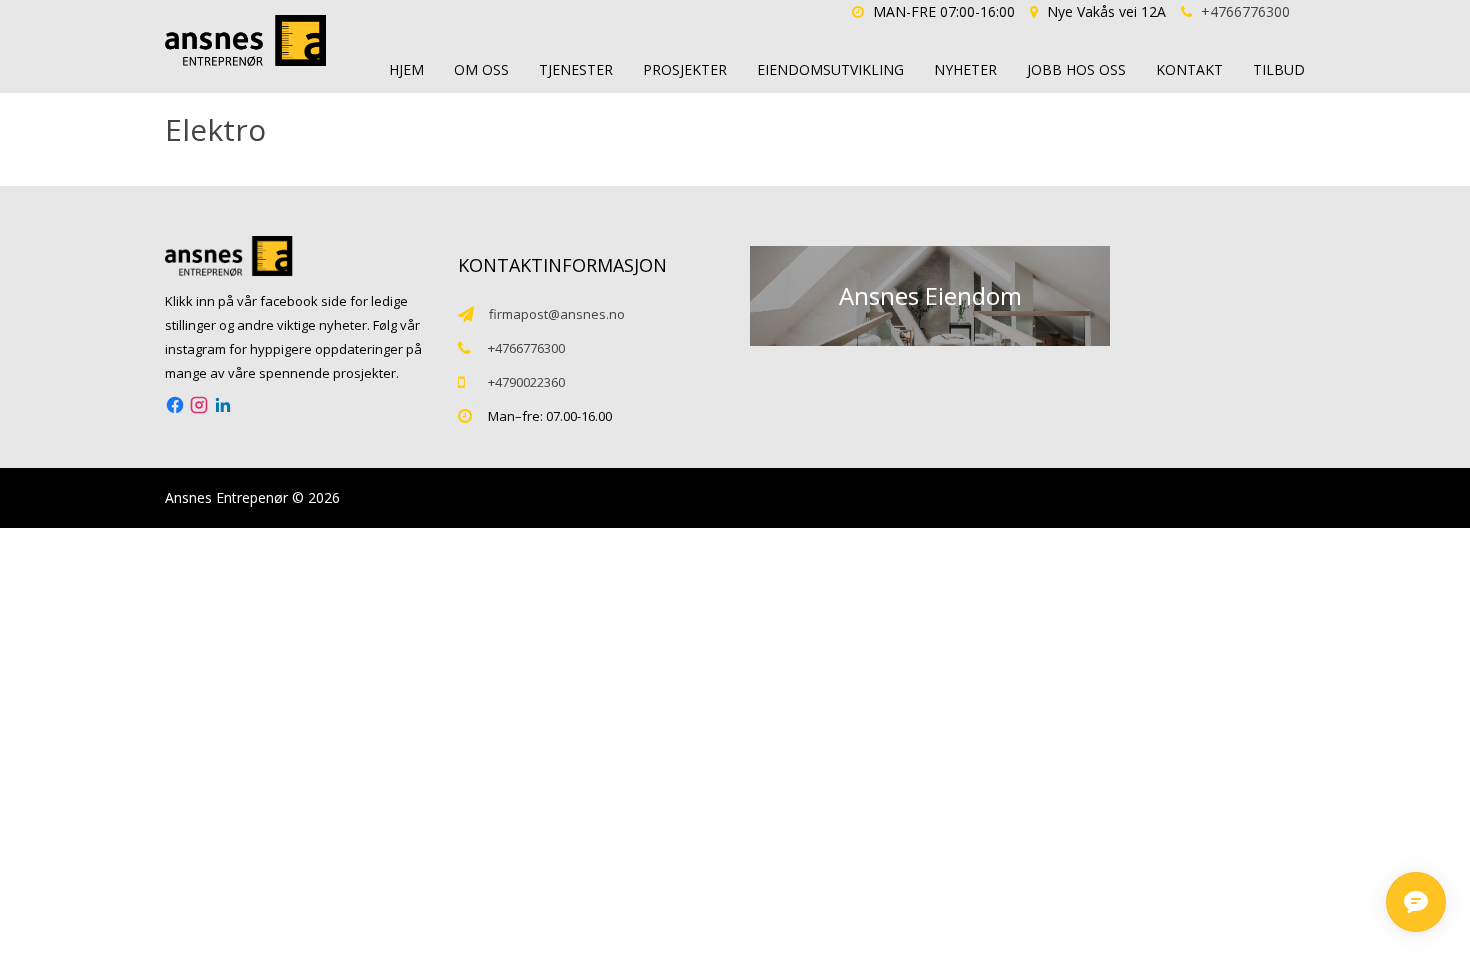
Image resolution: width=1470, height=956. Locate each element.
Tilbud (1279, 69)
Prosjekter (685, 69)
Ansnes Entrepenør (226, 497)
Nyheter (965, 69)
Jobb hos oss (1076, 69)
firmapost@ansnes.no (557, 314)
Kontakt (1189, 69)
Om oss (481, 69)
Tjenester (576, 69)
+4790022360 (526, 382)
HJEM (406, 69)
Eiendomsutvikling (830, 69)
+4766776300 (1245, 11)
